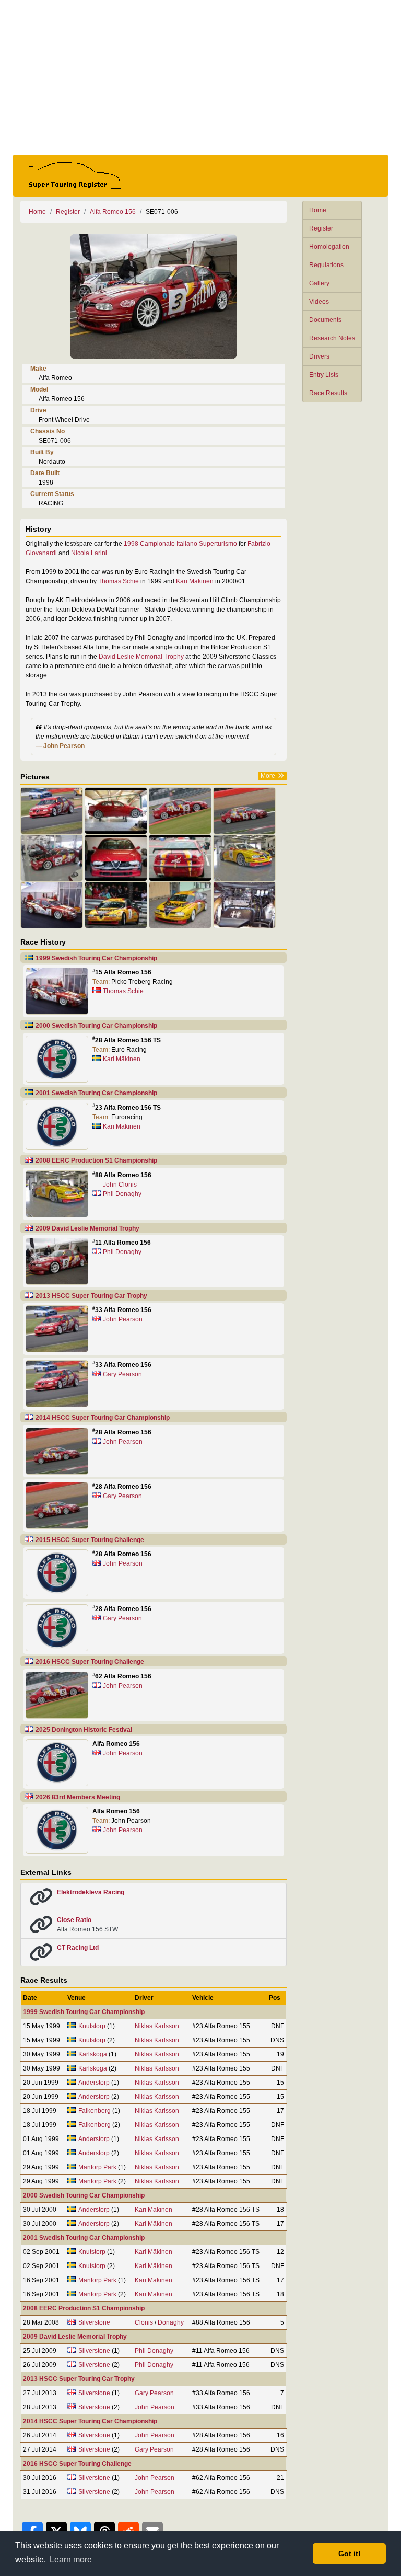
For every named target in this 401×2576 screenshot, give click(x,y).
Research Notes (332, 338)
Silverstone (94, 2322)
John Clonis (120, 1184)
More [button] (268, 776)
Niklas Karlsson (157, 2026)
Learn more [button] (71, 2560)
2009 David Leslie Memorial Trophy (87, 1228)
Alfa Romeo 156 (113, 212)
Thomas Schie (119, 581)
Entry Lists (324, 375)
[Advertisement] (200, 77)
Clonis (144, 2322)
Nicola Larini (89, 553)
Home (318, 210)
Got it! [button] (350, 2554)
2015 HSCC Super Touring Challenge (90, 1540)
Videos (319, 302)
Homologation (329, 247)
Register (321, 228)
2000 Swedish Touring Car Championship (96, 1026)
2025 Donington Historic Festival (84, 1730)
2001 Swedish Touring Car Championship (96, 1093)
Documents (325, 320)
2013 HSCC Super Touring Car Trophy (91, 1296)
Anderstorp (94, 2083)
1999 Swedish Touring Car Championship (96, 958)
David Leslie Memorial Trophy (141, 657)
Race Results (328, 393)
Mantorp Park (97, 2167)
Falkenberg (95, 2111)
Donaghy (171, 2322)
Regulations (326, 265)
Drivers (319, 356)
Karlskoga (93, 2054)
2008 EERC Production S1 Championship (96, 1160)
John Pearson (123, 1319)
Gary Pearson (122, 1374)
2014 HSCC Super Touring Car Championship (103, 1418)
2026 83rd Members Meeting (78, 1797)
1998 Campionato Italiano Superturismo (180, 544)
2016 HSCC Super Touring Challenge (90, 1662)
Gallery (319, 283)
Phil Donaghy (122, 1194)
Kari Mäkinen (195, 581)
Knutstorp (92, 2026)
